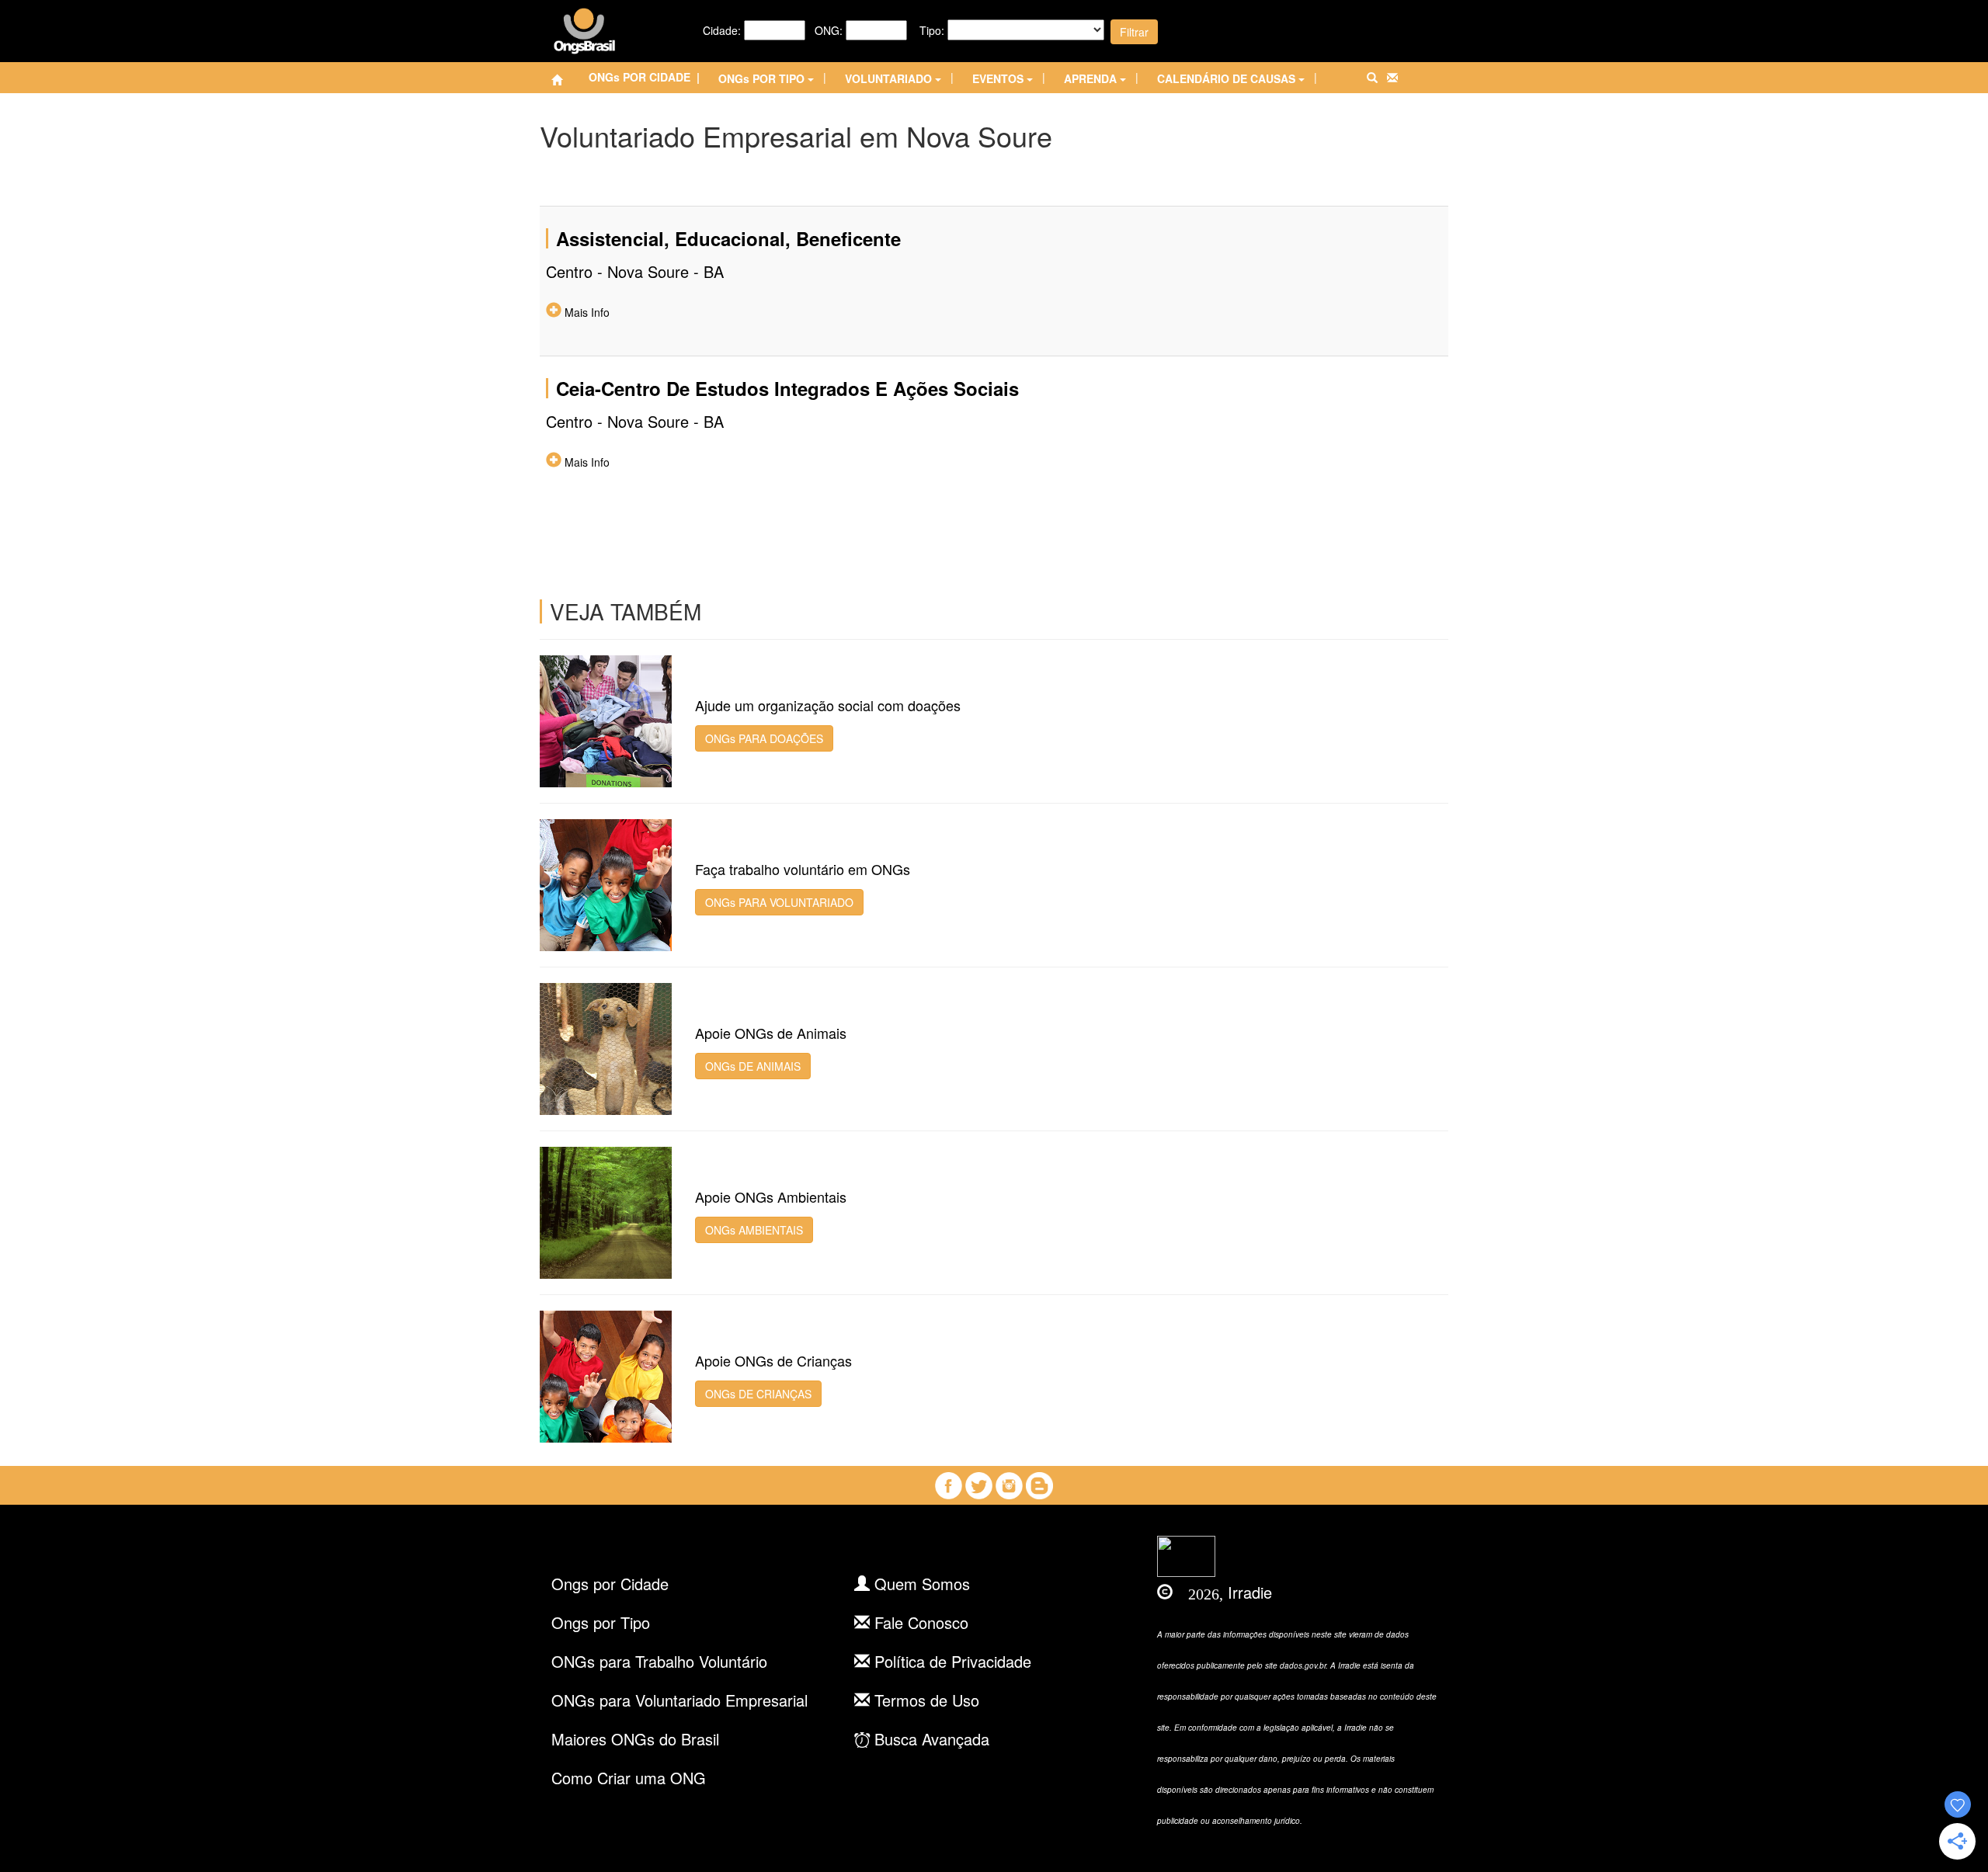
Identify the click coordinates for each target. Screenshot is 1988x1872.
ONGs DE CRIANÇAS (758, 1394)
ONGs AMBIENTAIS (754, 1230)
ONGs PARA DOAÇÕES (764, 738)
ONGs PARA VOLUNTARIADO (779, 902)
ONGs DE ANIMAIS (753, 1066)
